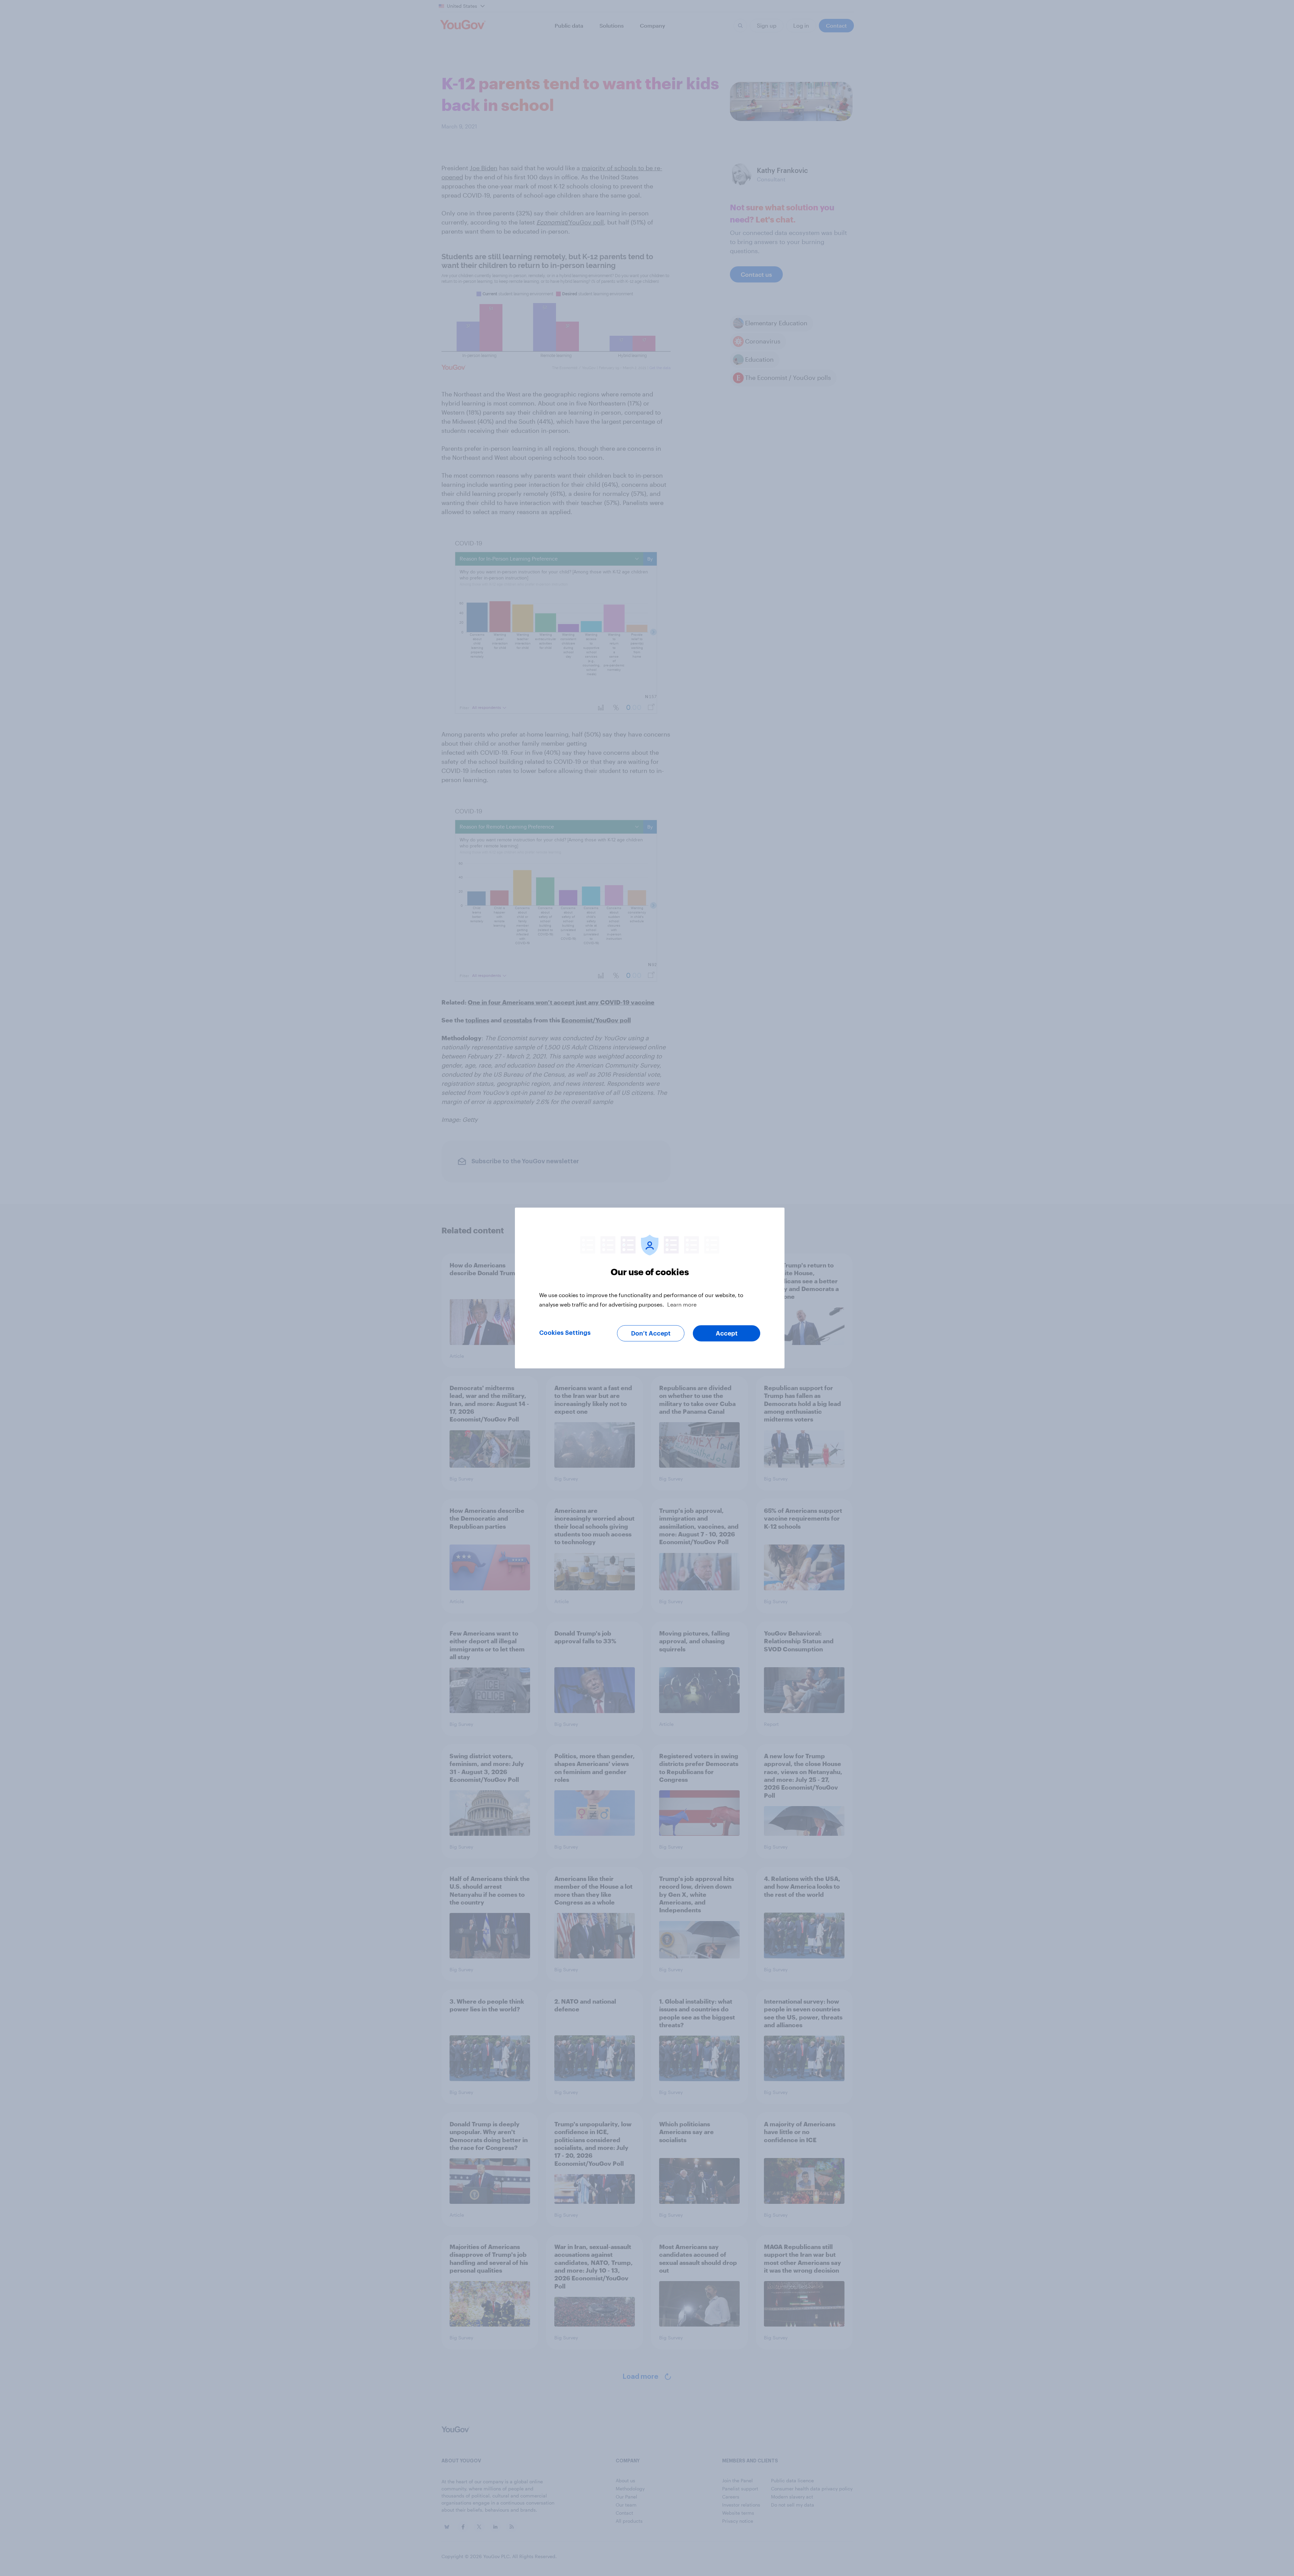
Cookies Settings (565, 1333)
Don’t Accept (651, 1334)
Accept (727, 1334)
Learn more (682, 1304)
